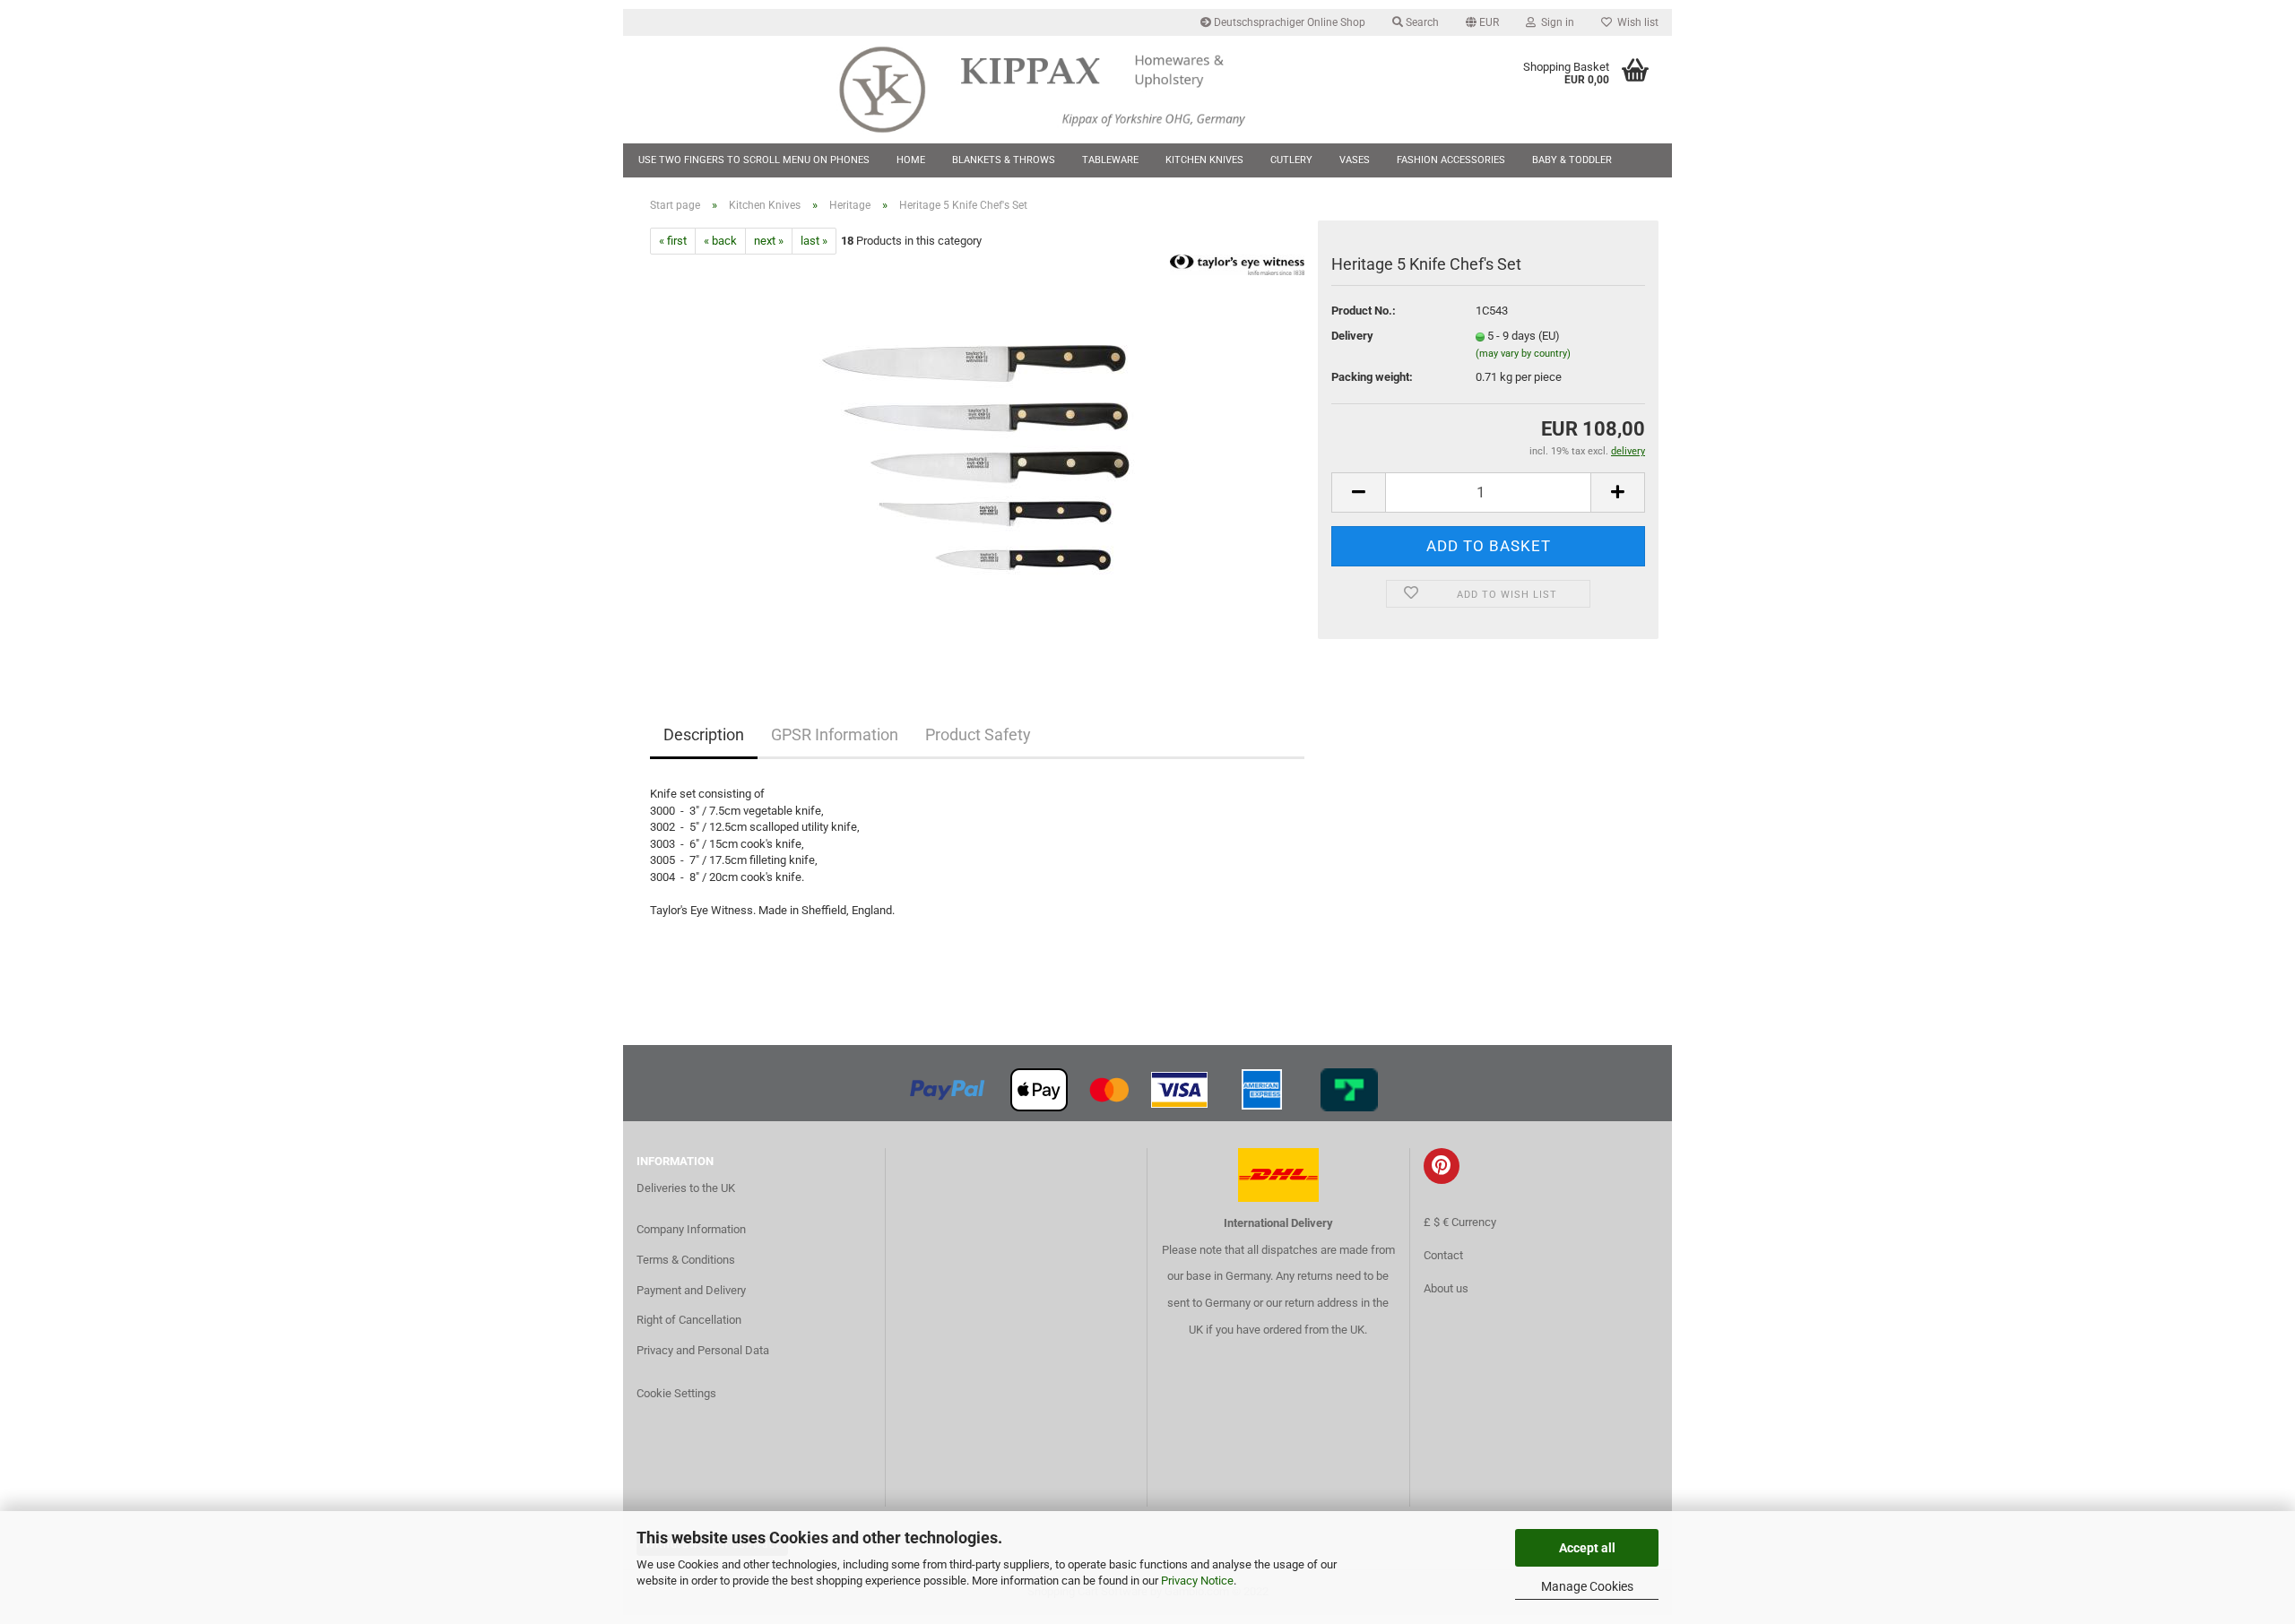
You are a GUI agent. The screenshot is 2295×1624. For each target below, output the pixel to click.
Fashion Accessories (1451, 160)
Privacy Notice (1197, 1581)
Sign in (1555, 22)
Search (1421, 22)
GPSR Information (835, 734)
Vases (1355, 160)
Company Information (691, 1229)
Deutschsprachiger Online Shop (1288, 22)
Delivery (1352, 336)
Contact (1443, 1255)
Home (911, 160)
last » (814, 241)
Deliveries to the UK (686, 1188)
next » (769, 241)
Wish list (1635, 22)
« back (720, 241)
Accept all (1587, 1548)
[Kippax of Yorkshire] (1060, 90)
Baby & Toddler (1572, 160)
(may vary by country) (1523, 354)
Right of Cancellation (689, 1320)
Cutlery (1291, 160)
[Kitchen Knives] (978, 456)
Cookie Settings (676, 1393)
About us (1446, 1288)
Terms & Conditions (686, 1260)
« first (673, 241)
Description (704, 734)
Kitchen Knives (1204, 160)
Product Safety (978, 734)
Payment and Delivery (691, 1290)
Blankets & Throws (1004, 160)
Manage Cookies (1587, 1586)
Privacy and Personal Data (703, 1350)
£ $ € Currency (1460, 1222)
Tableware (1110, 160)
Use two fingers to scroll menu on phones (754, 160)
